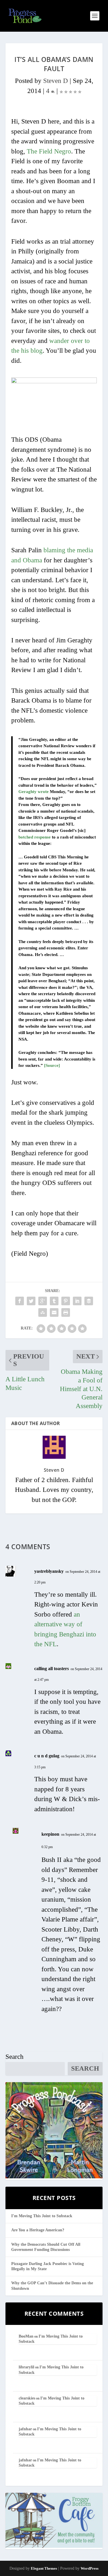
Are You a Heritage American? (38, 2230)
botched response (35, 837)
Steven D (56, 81)
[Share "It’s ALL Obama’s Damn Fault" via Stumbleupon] (43, 1312)
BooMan (26, 2336)
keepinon (50, 1834)
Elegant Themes (44, 2568)
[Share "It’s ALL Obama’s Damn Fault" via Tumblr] (54, 1301)
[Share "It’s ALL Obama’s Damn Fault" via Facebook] (20, 1301)
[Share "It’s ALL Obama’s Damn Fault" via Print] (66, 1312)
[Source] (52, 1065)
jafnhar (25, 2429)
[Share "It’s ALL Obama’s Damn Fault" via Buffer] (89, 1301)
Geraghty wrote (34, 792)
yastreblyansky (49, 1571)
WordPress (90, 2568)
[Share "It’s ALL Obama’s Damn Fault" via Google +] (43, 1301)
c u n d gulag (47, 1756)
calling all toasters (52, 1669)
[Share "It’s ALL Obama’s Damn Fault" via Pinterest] (66, 1301)
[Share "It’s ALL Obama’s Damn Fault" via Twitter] (31, 1301)
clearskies (27, 2398)
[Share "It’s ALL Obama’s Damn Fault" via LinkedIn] (77, 1301)
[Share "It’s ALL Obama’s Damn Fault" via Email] (54, 1312)
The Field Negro (49, 151)
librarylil (26, 2367)
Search (15, 2057)
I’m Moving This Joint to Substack (42, 2216)
